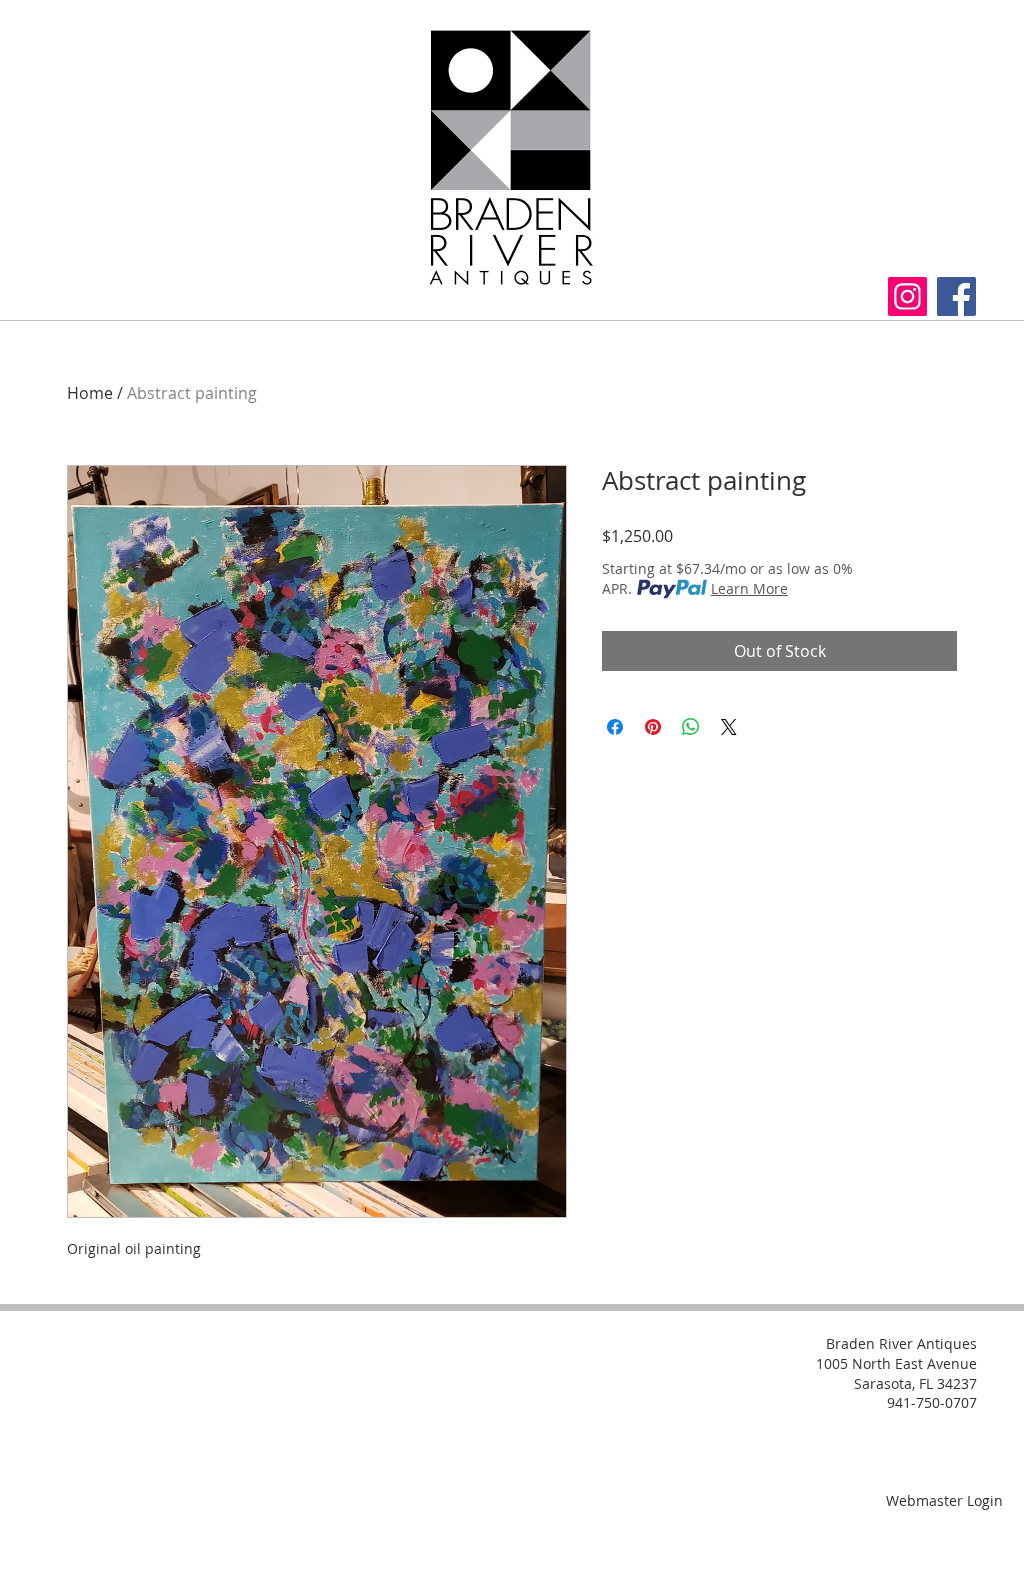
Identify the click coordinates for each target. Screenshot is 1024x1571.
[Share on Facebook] (615, 727)
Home (90, 393)
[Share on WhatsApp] (691, 727)
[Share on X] (729, 727)
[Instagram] (907, 296)
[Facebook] (956, 296)
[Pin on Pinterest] (653, 727)
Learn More (749, 588)
